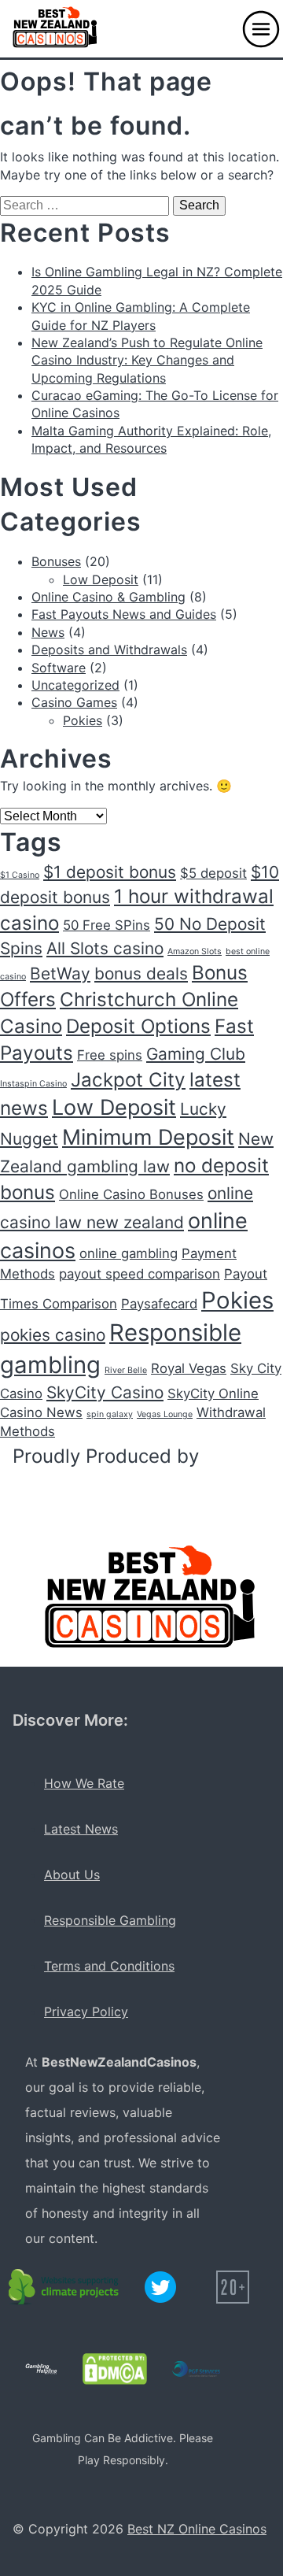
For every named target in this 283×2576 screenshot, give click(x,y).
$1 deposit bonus (110, 872)
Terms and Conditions (109, 1966)
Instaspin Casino (33, 1084)
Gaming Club (196, 1054)
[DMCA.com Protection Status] (115, 2369)
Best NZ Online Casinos (197, 2529)
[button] (261, 29)
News (48, 632)
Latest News (81, 1829)
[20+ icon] (233, 2287)
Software (59, 668)
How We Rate (84, 1783)
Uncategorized (75, 685)
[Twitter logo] (160, 2287)
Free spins (110, 1055)
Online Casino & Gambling (108, 597)
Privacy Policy (86, 2012)
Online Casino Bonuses (131, 1194)
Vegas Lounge (165, 1414)
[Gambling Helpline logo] (41, 2369)
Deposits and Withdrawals (109, 650)
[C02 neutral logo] (64, 2287)
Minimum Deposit (148, 1137)
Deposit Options (138, 1026)
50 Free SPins (107, 925)
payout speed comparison (140, 1274)
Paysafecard (159, 1304)
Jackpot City (128, 1080)
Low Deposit (101, 579)
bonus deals (141, 973)
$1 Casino (20, 875)
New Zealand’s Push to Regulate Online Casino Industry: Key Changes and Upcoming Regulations (147, 360)
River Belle (126, 1370)
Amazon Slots (195, 951)
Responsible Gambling (110, 1920)
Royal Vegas (189, 1368)
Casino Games (74, 702)
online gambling (129, 1253)
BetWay (60, 973)
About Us (72, 1875)
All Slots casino (105, 948)
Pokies (83, 720)
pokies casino (53, 1335)
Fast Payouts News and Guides (124, 614)
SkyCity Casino (105, 1392)
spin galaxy (110, 1414)
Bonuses (56, 561)
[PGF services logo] (196, 2369)
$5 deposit (213, 873)
